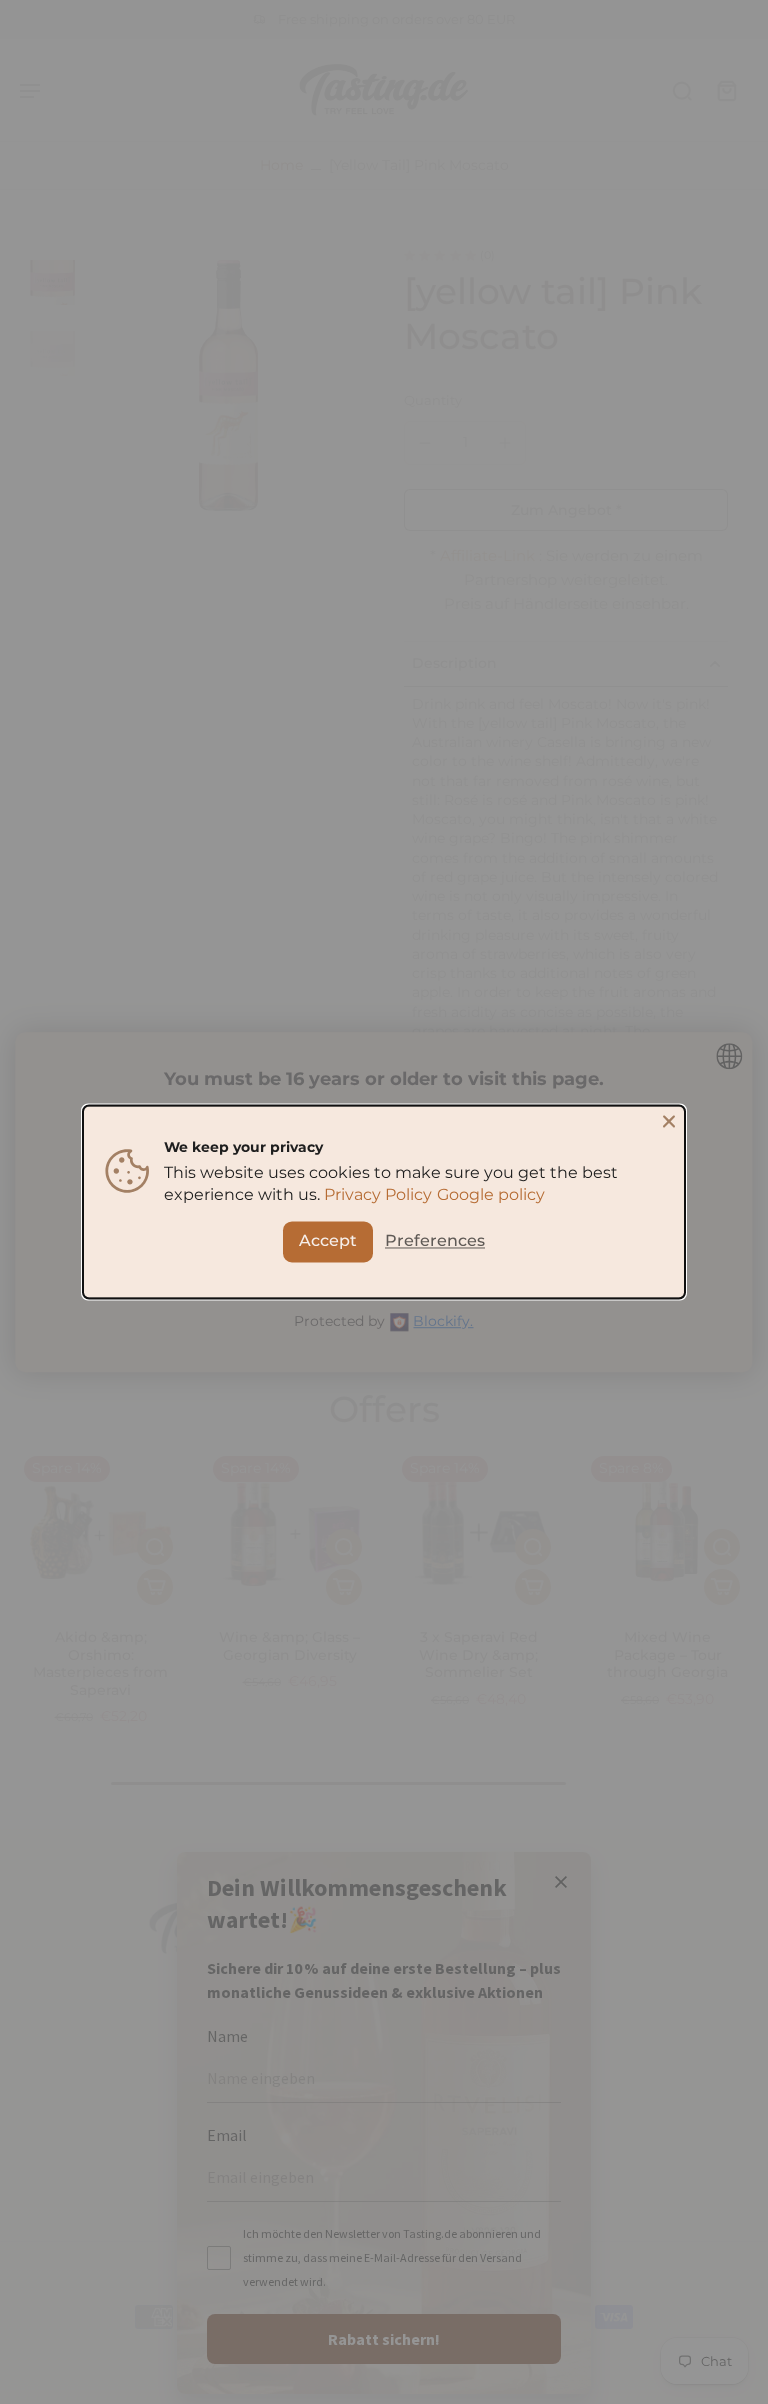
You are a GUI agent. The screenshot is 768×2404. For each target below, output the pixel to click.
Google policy (491, 1195)
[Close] (669, 1121)
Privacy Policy (378, 1195)
